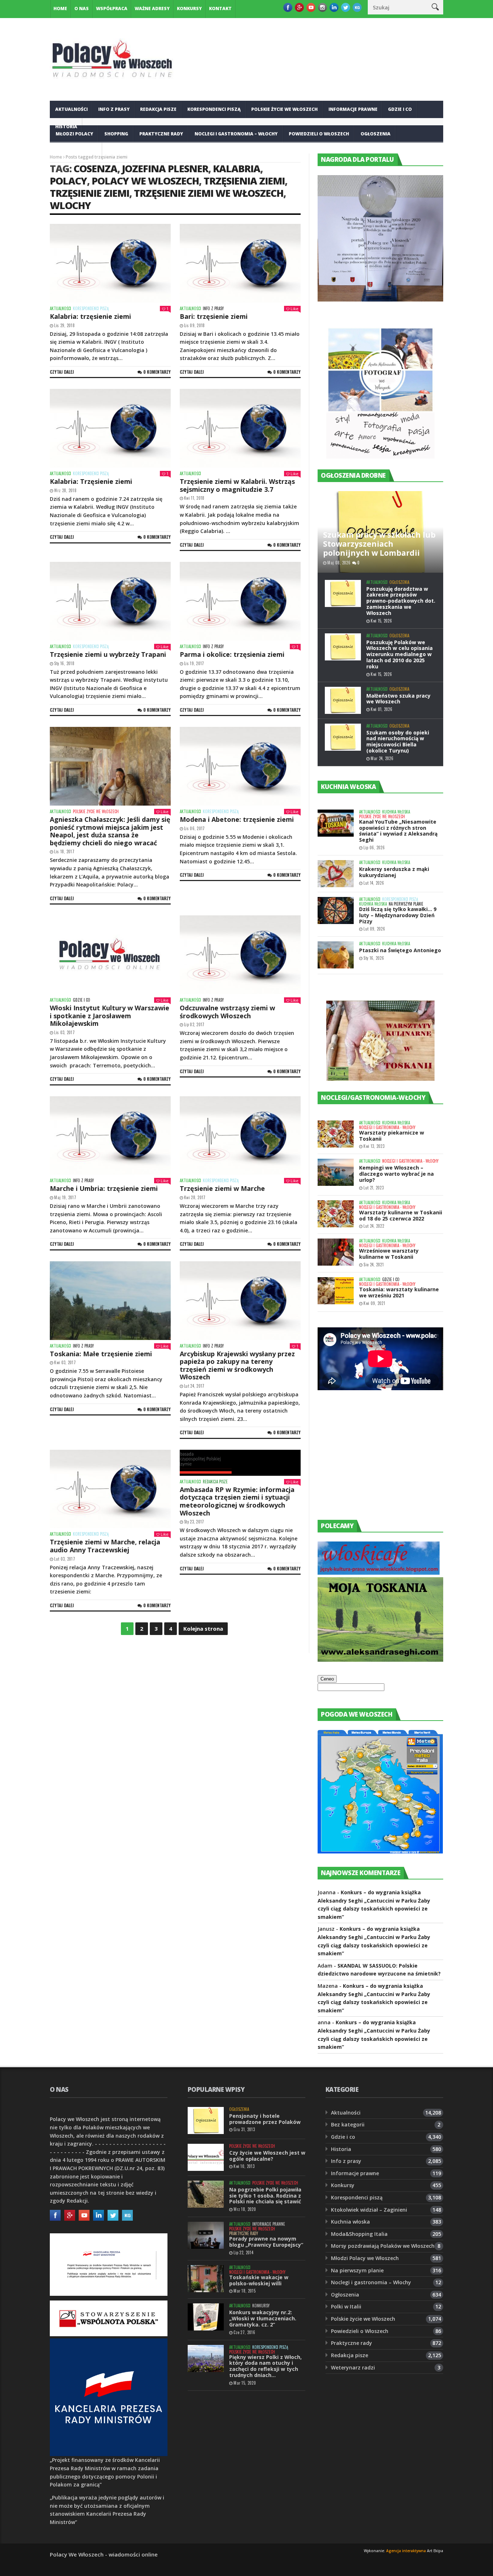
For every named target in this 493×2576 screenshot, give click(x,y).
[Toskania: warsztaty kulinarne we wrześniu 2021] (336, 1291)
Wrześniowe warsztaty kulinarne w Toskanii (389, 1254)
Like (295, 309)
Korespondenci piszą (214, 109)
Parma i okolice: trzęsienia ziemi (232, 654)
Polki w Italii (346, 2306)
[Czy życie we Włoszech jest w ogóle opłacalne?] (206, 2157)
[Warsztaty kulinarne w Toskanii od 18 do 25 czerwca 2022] (336, 1214)
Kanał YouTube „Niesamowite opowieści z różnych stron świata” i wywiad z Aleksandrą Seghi (398, 831)
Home (60, 8)
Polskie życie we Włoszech (284, 109)
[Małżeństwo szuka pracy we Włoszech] (343, 700)
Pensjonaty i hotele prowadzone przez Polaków (265, 2119)
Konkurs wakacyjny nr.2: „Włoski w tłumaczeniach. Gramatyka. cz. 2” (263, 2318)
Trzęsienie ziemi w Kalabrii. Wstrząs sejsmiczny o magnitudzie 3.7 (237, 485)
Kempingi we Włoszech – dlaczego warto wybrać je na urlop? (396, 1174)
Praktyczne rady (161, 134)
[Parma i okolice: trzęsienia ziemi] (240, 601)
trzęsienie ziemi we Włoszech (209, 193)
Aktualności (71, 109)
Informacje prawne (353, 109)
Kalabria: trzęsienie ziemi (90, 316)
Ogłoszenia (376, 134)
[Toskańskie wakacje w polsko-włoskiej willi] (206, 2279)
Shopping (116, 134)
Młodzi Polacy (74, 134)
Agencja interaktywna (406, 2551)
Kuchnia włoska (76, 151)
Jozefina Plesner (165, 168)
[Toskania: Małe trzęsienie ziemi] (110, 1301)
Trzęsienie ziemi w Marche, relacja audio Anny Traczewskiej (105, 1546)
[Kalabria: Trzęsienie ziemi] (110, 428)
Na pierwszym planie (406, 904)
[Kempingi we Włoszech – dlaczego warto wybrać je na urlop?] (336, 1172)
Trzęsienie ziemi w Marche (222, 1188)
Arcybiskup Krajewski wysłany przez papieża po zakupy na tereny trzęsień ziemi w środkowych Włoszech (237, 1365)
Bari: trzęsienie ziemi (214, 316)
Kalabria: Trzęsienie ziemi (91, 481)
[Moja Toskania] (380, 1660)
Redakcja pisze (158, 109)
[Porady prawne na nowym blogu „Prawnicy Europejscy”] (206, 2235)
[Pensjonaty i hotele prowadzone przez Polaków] (206, 2120)
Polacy (68, 181)
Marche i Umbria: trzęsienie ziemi (104, 1188)
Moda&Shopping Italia (359, 2234)
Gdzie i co (400, 109)
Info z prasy (114, 109)
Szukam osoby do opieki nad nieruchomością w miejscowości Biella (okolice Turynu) (398, 741)
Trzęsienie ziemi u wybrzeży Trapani (108, 654)
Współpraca (112, 8)
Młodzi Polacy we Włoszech (365, 2258)
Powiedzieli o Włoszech (319, 134)
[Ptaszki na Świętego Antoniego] (336, 955)
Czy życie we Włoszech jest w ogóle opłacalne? (267, 2156)
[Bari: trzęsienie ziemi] (240, 263)
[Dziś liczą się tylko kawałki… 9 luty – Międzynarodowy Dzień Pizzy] (336, 910)
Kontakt (220, 8)
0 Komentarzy (157, 372)
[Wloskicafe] (379, 1573)
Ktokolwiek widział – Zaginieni (369, 2210)
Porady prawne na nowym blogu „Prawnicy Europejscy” (266, 2242)
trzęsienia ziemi (244, 181)
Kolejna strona (203, 1629)
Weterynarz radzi (353, 2367)
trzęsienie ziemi (90, 193)
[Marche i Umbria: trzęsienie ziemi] (110, 1136)
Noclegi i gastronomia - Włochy (387, 1127)
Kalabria (237, 168)
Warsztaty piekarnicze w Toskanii (392, 1136)
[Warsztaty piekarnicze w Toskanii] (336, 1134)
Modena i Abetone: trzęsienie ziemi (237, 819)
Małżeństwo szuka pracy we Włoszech (398, 699)
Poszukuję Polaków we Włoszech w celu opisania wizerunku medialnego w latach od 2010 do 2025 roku (400, 654)
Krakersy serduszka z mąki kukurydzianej (394, 872)
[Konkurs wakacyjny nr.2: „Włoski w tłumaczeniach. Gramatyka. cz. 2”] (206, 2317)
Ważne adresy (152, 8)
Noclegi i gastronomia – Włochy (236, 134)
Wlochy (70, 205)
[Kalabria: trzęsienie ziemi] (110, 263)
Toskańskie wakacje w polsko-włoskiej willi (259, 2280)
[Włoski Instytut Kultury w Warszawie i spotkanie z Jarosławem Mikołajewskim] (110, 955)
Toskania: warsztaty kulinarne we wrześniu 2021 (399, 1292)
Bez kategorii (348, 2124)
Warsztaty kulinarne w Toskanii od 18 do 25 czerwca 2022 (401, 1215)
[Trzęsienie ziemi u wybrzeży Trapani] (110, 601)
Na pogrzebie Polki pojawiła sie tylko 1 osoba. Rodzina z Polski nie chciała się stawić (265, 2196)
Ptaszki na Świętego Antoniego (400, 950)
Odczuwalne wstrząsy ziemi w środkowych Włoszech (227, 1012)
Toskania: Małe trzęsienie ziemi (101, 1354)
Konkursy (189, 8)
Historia (341, 2149)
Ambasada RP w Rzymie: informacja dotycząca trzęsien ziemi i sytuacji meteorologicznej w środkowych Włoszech (237, 1501)
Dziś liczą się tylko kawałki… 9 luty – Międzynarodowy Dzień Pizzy (398, 915)
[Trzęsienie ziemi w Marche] (240, 1136)
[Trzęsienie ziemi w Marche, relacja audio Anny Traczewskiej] (110, 1489)
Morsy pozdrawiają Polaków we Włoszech (383, 2246)
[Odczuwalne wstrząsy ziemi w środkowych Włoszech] (240, 955)
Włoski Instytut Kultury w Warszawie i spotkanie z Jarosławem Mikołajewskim (110, 1016)
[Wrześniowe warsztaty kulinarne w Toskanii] (336, 1252)
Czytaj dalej (62, 372)
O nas (82, 8)
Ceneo (327, 1679)
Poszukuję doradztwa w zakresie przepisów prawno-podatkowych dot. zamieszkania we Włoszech (401, 601)
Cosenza (95, 168)
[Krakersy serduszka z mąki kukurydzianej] (336, 874)
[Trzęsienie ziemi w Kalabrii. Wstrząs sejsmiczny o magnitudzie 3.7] (240, 428)
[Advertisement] (372, 1462)
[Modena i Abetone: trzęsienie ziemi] (240, 766)
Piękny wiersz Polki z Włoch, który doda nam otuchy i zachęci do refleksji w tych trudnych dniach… (265, 2366)
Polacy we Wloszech (145, 181)
